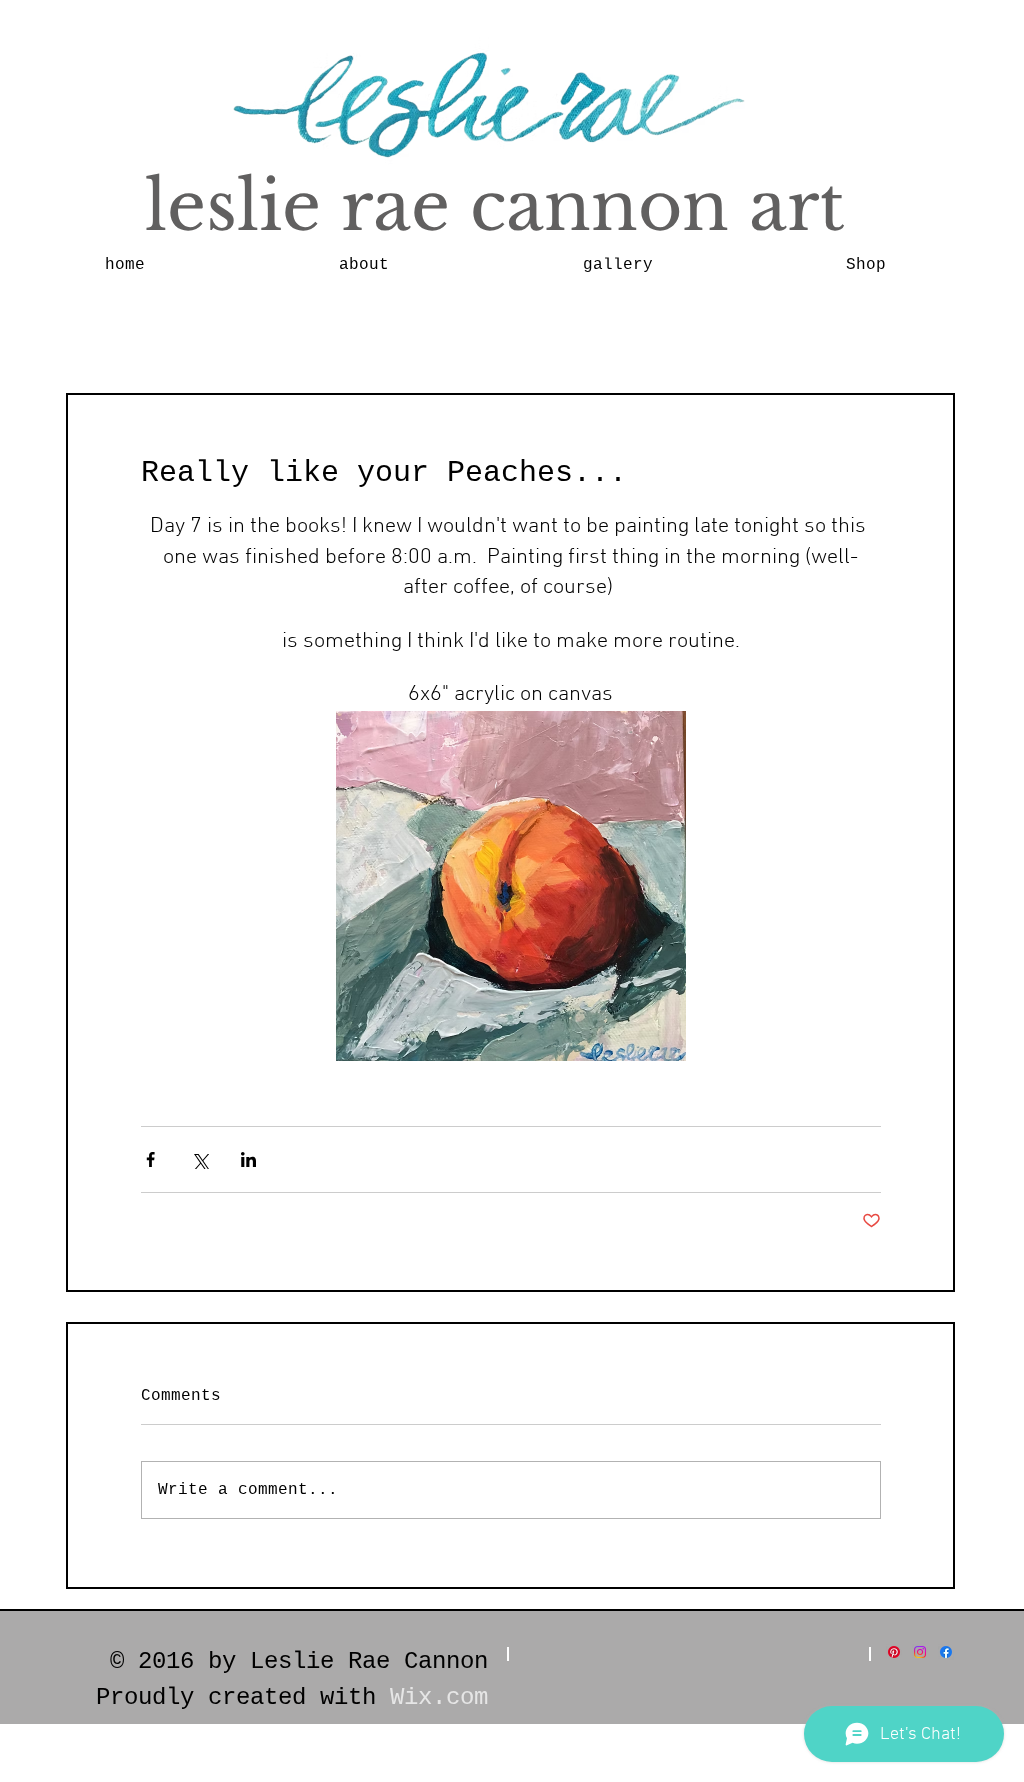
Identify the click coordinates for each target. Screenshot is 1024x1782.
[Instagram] (920, 1652)
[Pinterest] (894, 1652)
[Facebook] (946, 1652)
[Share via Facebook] (150, 1159)
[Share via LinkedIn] (248, 1159)
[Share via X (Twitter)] (199, 1159)
